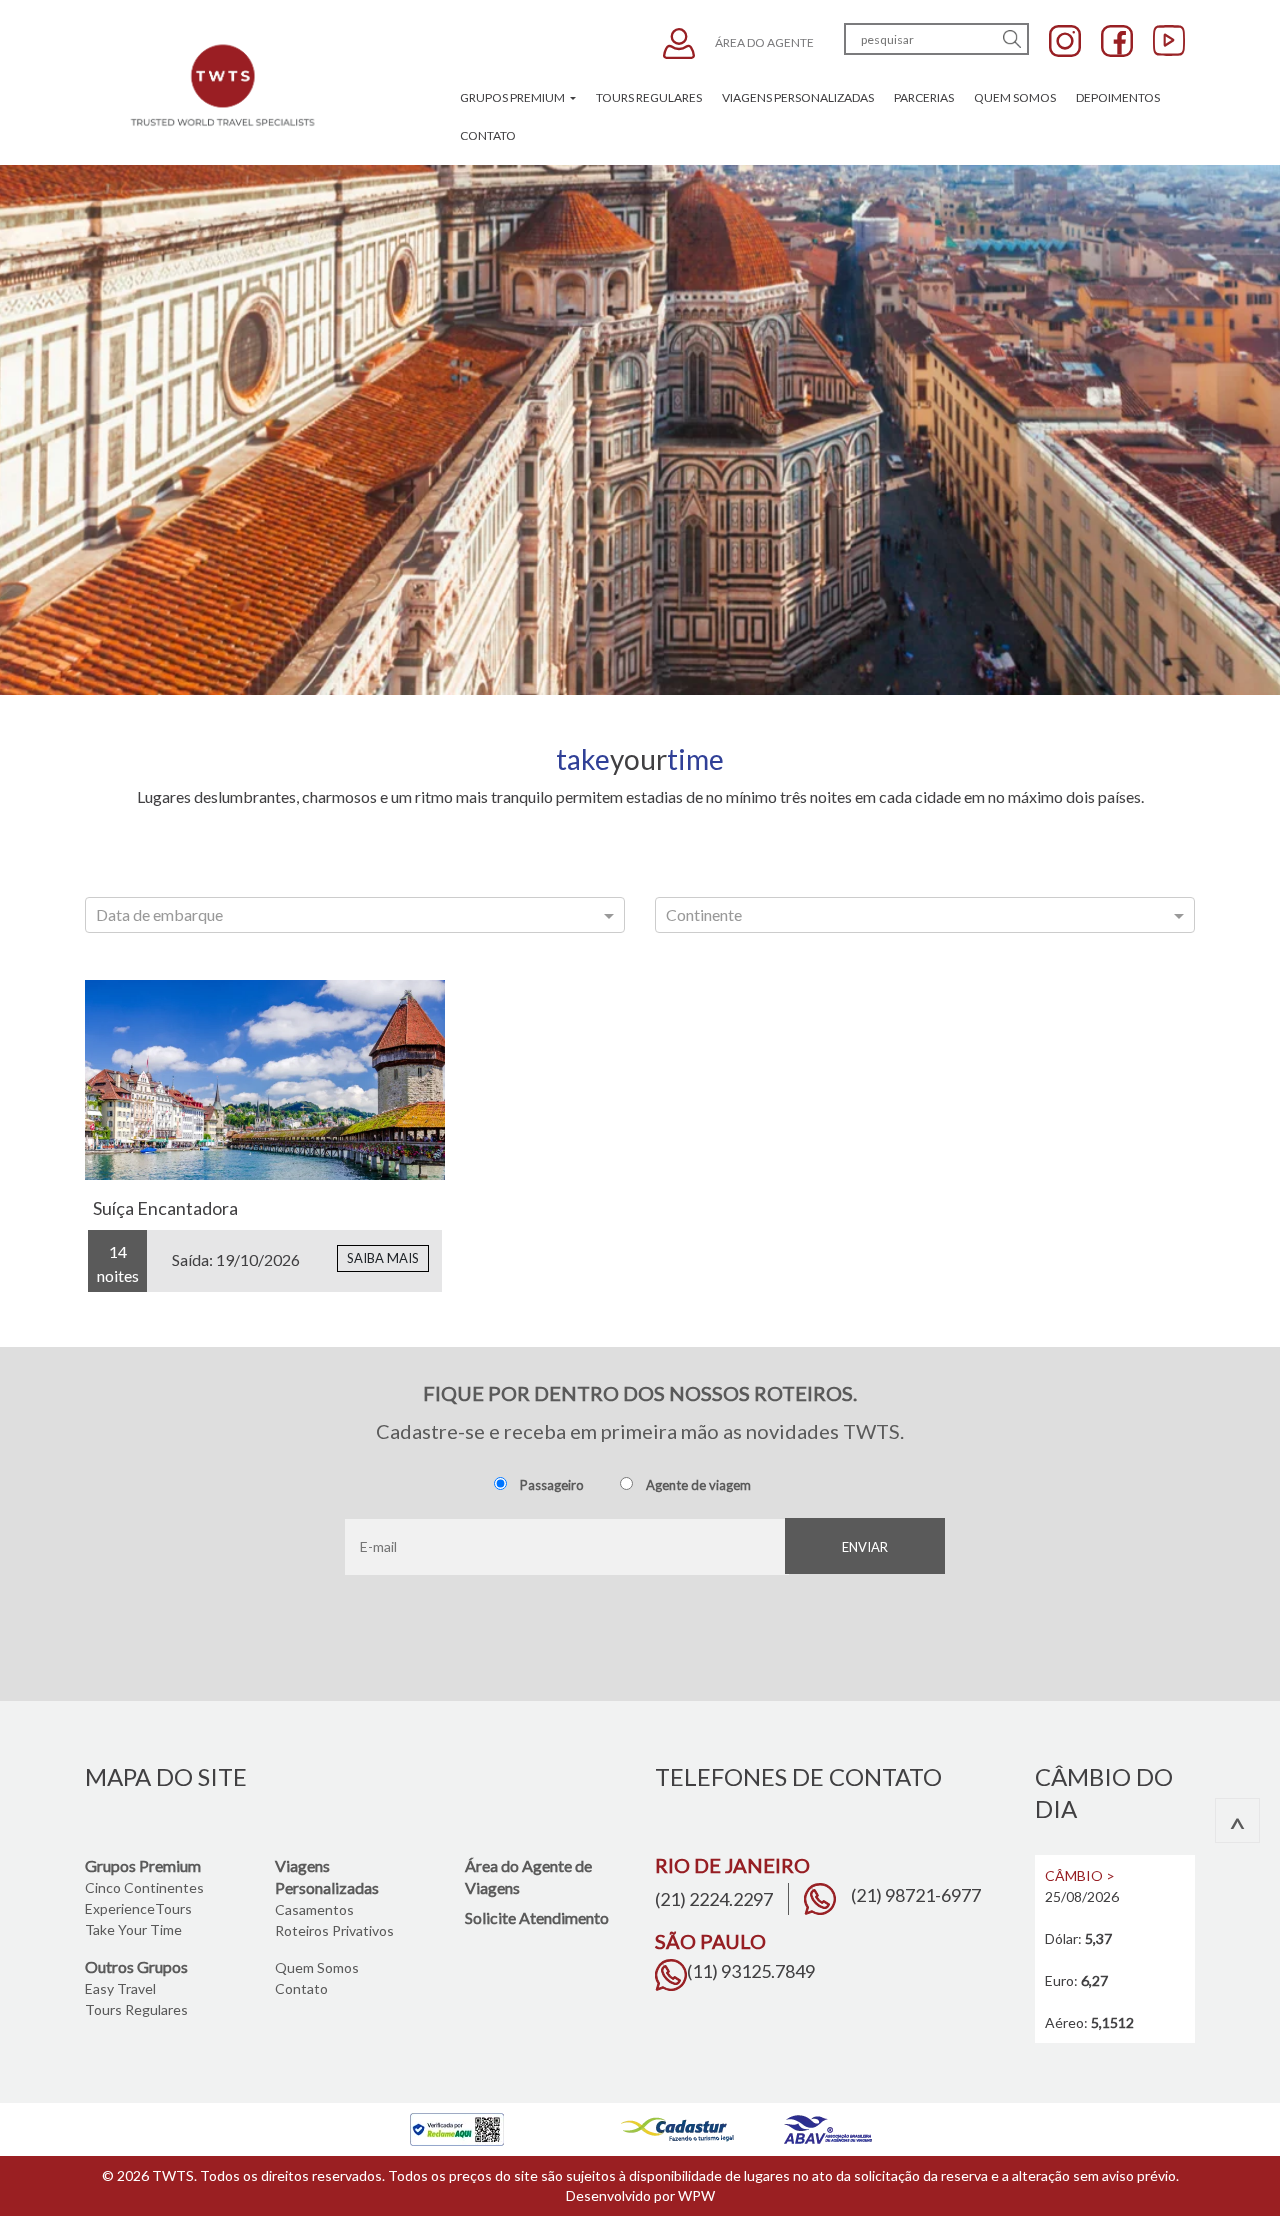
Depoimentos (1118, 97)
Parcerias (924, 97)
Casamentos (314, 1909)
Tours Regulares (649, 97)
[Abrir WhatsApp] (1230, 2165)
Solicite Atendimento (537, 1917)
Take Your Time (133, 1929)
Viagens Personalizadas (798, 97)
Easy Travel (120, 1988)
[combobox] (355, 915)
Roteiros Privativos (334, 1930)
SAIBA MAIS (383, 1258)
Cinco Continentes (144, 1887)
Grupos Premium (512, 97)
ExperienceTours (138, 1908)
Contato (488, 135)
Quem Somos (1015, 97)
